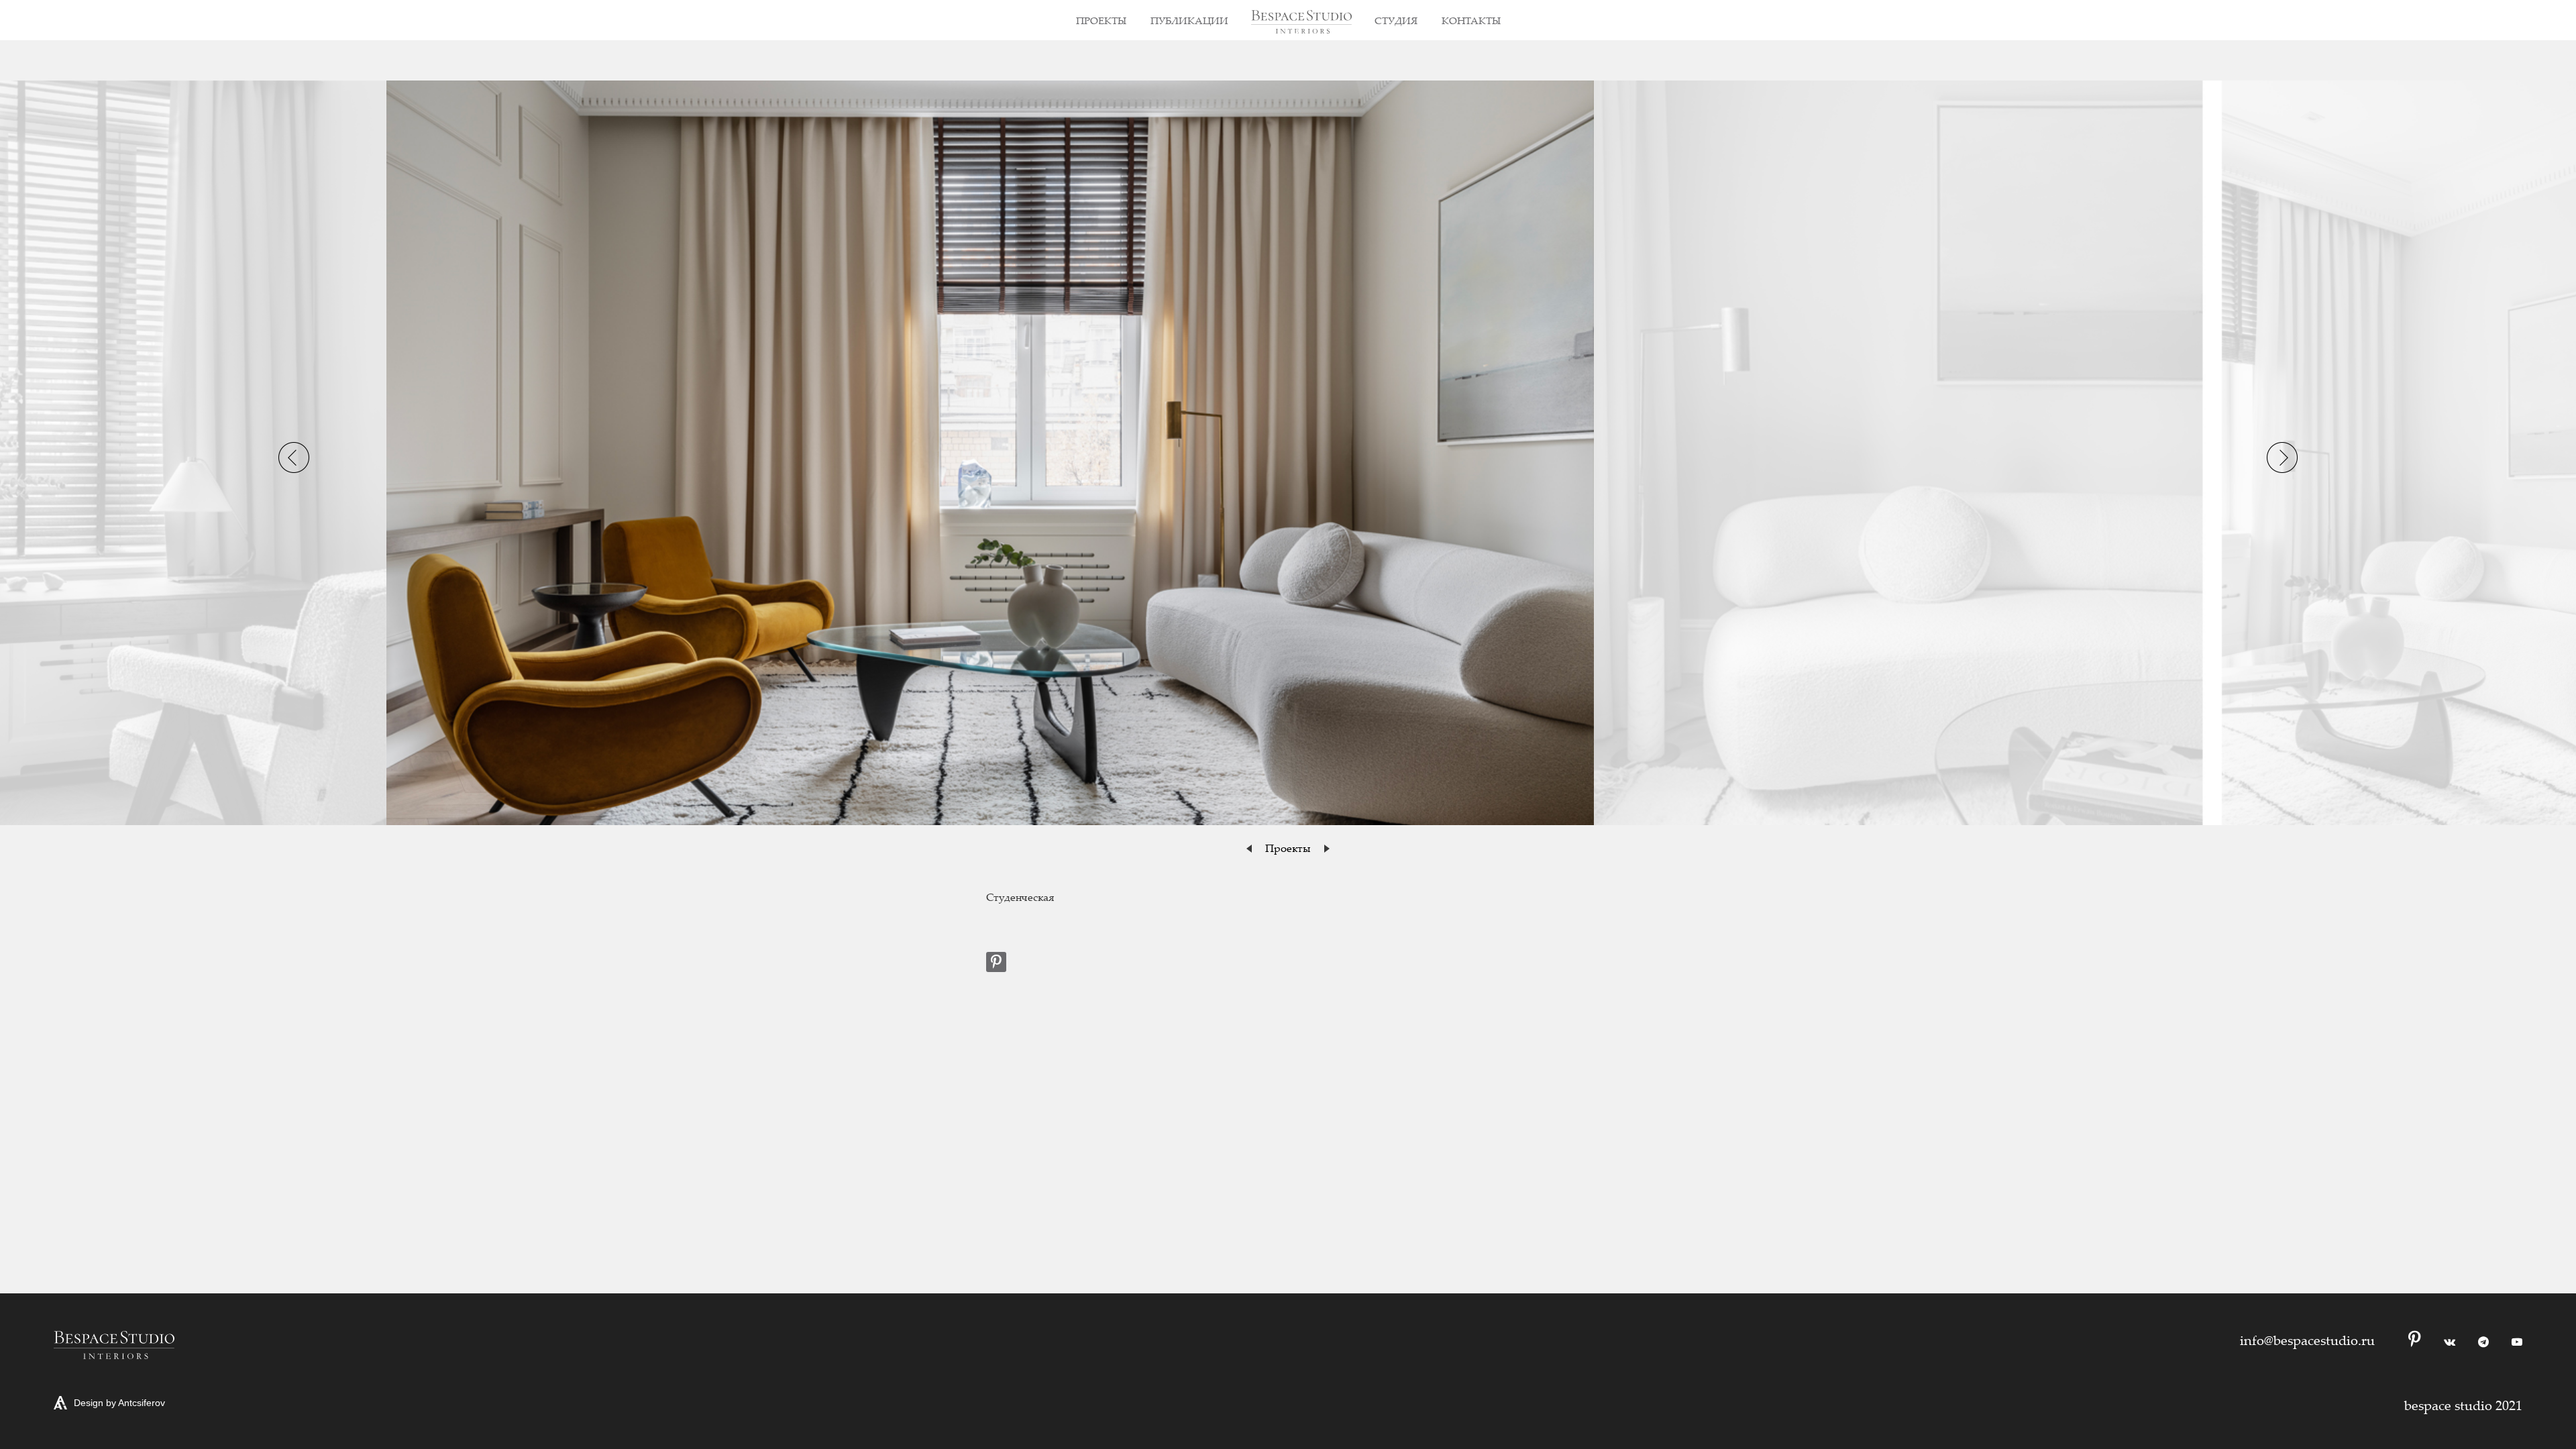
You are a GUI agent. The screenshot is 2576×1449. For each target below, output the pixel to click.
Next (2282, 458)
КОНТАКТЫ (1471, 20)
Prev (294, 458)
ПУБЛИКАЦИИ (1189, 20)
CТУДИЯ (1396, 20)
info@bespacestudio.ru (2307, 1340)
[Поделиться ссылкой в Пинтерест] (996, 962)
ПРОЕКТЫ (1101, 20)
